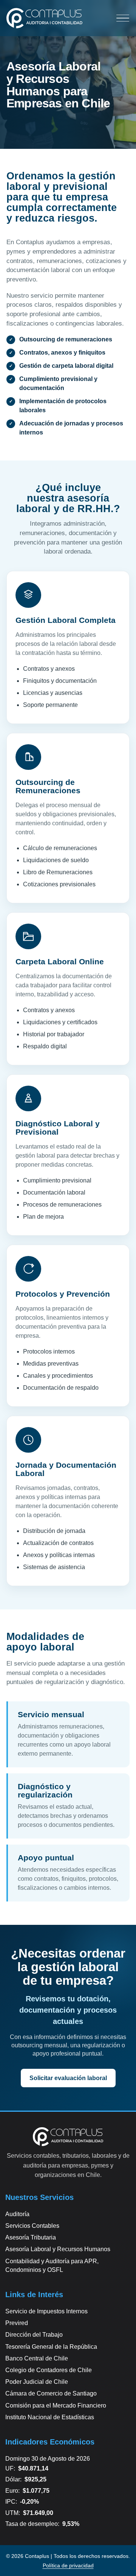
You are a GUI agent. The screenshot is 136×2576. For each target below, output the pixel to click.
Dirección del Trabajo (34, 2335)
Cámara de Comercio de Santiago (51, 2393)
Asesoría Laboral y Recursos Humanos (58, 2249)
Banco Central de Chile (37, 2358)
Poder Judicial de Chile (37, 2382)
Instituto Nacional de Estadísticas (50, 2417)
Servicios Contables (32, 2226)
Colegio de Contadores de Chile (49, 2370)
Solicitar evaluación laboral (68, 2078)
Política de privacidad (68, 2565)
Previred (17, 2323)
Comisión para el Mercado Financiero (56, 2405)
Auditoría (17, 2214)
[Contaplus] (44, 18)
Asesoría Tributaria (31, 2237)
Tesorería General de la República (51, 2347)
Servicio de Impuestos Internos (46, 2311)
